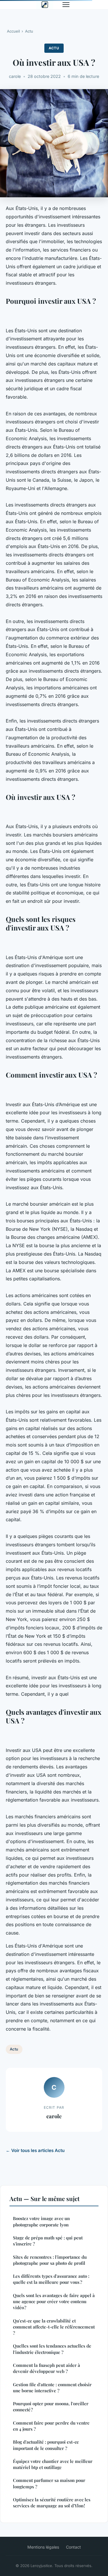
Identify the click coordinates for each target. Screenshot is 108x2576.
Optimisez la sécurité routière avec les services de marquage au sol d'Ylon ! (52, 2503)
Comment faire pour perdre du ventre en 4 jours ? (51, 2426)
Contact (73, 2547)
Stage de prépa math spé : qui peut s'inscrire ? (48, 2241)
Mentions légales (43, 2547)
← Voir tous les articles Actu (35, 2150)
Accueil (13, 31)
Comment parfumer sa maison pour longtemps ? (49, 2483)
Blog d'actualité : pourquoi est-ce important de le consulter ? (46, 2445)
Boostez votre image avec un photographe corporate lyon (41, 2221)
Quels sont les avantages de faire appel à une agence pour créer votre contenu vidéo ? (54, 2302)
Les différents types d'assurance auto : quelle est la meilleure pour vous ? (51, 2279)
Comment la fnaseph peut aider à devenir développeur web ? (47, 2368)
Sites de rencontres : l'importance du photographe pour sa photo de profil (50, 2260)
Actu (29, 31)
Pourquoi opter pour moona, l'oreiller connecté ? (51, 2407)
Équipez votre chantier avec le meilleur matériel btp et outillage (53, 2464)
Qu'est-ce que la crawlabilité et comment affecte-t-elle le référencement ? (54, 2327)
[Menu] (66, 5)
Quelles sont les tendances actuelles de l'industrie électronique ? (52, 2349)
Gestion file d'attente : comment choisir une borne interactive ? (52, 2388)
